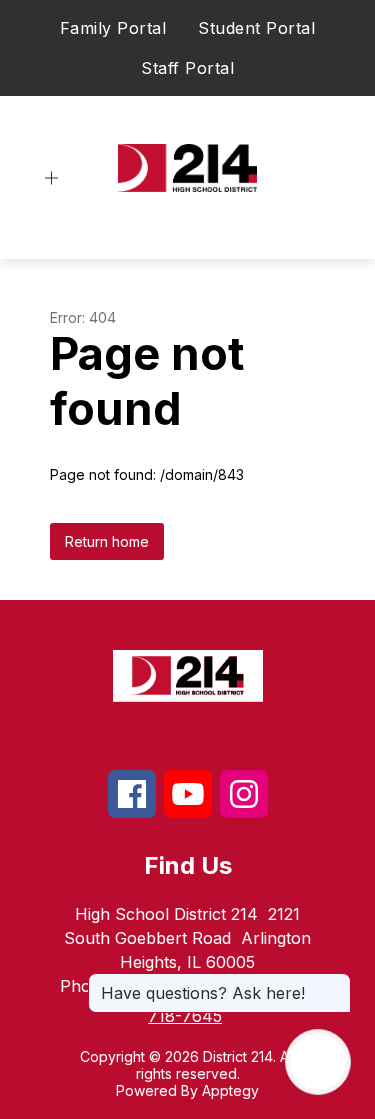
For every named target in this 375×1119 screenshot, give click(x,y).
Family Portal (113, 28)
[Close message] (335, 983)
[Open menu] (51, 178)
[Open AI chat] (318, 1062)
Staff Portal (187, 68)
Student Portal (256, 28)
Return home (107, 541)
